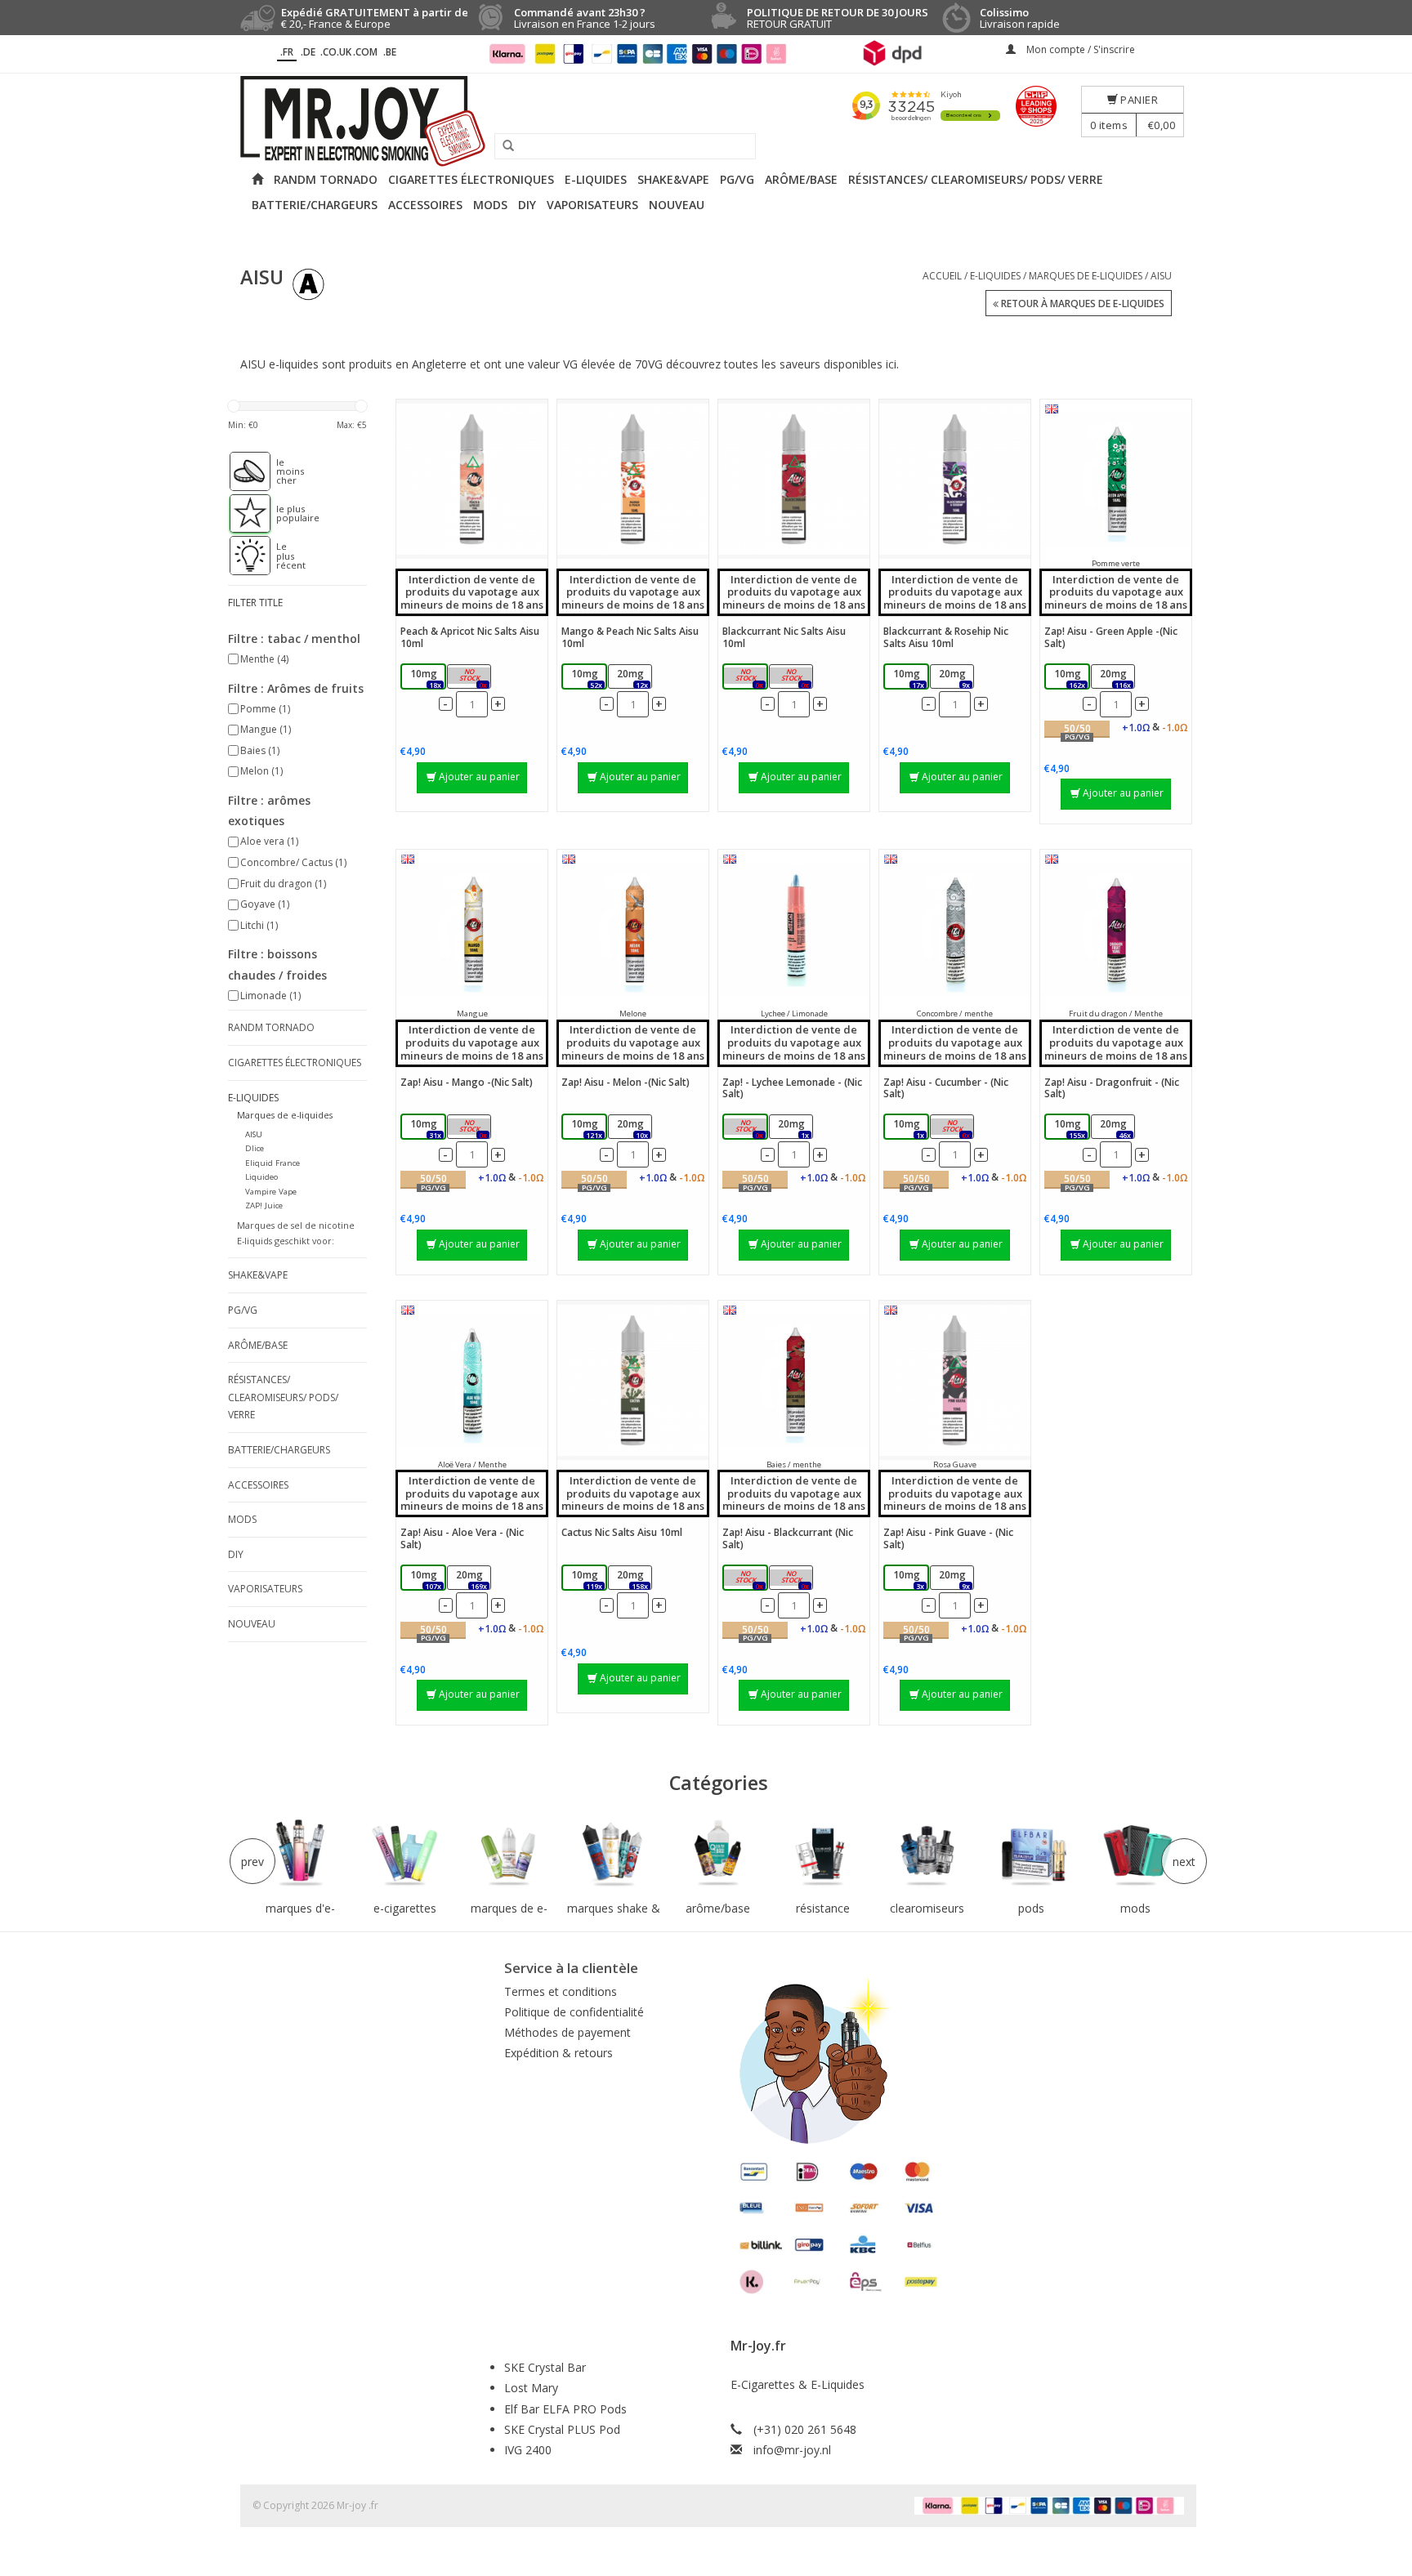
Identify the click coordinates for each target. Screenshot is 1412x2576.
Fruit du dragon (283, 884)
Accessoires (425, 205)
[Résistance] (823, 1854)
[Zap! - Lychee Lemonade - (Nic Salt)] (794, 929)
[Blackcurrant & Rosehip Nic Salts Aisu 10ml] (955, 479)
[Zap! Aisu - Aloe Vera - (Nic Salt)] (472, 1380)
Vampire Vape (271, 1192)
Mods (490, 205)
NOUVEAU (677, 205)
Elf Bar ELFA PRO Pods (565, 2409)
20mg (472, 678)
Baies (260, 750)
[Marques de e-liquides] (509, 1854)
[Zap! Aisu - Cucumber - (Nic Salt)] (955, 929)
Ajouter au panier (479, 777)
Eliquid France (273, 1163)
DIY (527, 205)
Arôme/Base (801, 179)
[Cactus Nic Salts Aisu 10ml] (633, 1380)
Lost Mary (531, 2388)
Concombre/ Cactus (293, 862)
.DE (308, 52)
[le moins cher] (242, 471)
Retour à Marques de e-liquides (1081, 304)
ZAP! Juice (264, 1205)
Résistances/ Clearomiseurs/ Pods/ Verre (976, 179)
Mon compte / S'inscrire (1079, 49)
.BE (390, 52)
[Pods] (1031, 1854)
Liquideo (261, 1177)
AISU (1161, 276)
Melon (261, 771)
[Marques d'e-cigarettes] (301, 1854)
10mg (426, 678)
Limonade (270, 996)
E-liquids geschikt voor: (286, 1241)
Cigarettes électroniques (471, 179)
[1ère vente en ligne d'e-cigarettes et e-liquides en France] (706, 121)
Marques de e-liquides (1086, 276)
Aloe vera (269, 841)
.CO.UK (336, 52)
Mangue (266, 729)
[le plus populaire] (242, 514)
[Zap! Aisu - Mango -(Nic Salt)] (472, 929)
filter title (255, 603)
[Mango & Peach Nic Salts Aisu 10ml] (633, 479)
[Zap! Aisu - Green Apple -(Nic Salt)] (1116, 479)
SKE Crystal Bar (545, 2367)
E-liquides (596, 179)
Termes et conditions (561, 1991)
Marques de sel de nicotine (296, 1225)
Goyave (265, 904)
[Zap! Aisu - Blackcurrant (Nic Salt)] (794, 1380)
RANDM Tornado (326, 179)
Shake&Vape (673, 179)
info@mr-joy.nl (792, 2450)
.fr (287, 52)
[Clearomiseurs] (927, 1854)
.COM (365, 52)
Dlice (255, 1148)
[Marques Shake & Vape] (614, 1854)
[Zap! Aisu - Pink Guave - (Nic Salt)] (955, 1380)
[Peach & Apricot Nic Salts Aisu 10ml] (472, 479)
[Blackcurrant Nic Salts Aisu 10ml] (794, 479)
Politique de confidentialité (574, 2012)
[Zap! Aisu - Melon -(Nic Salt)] (633, 929)
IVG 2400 (528, 2450)
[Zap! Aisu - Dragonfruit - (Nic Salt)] (1116, 929)
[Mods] (1136, 1854)
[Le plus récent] (242, 556)
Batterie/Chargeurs (315, 205)
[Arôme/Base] (718, 1854)
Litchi (259, 925)
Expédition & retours (559, 2053)
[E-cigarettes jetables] (405, 1854)
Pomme (265, 709)
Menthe (264, 659)
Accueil (942, 276)
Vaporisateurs (592, 205)
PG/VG (737, 179)
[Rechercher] (503, 146)
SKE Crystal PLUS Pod (562, 2429)
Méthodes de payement (567, 2032)
